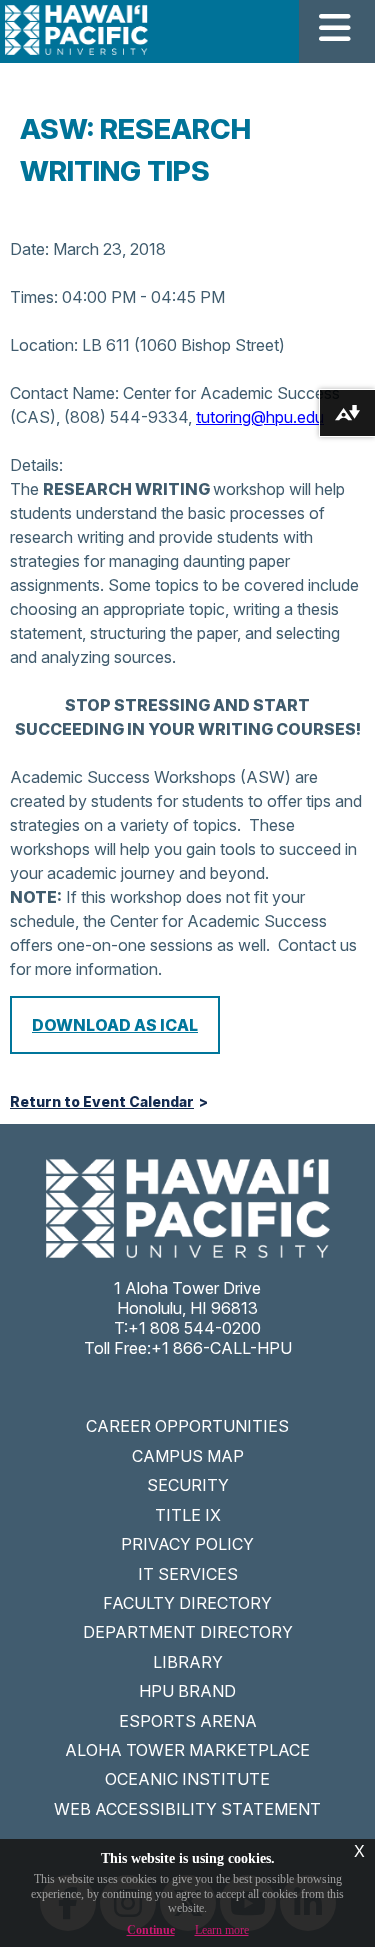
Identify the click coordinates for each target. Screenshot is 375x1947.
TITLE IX (188, 1515)
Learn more (222, 1930)
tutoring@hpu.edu (260, 417)
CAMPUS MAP (188, 1456)
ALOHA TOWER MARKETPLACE (187, 1750)
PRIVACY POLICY (187, 1544)
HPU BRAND (187, 1691)
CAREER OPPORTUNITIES (187, 1426)
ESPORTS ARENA (188, 1721)
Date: (29, 249)
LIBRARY (188, 1662)
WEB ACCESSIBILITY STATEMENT (187, 1809)
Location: (44, 345)
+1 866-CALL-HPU (221, 1348)
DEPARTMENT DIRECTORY (188, 1632)
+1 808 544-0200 (194, 1328)
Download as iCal (115, 1025)
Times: (34, 297)
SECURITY (188, 1485)
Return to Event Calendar (102, 1102)
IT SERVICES (188, 1574)
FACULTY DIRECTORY (187, 1603)
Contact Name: (64, 393)
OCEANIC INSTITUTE (187, 1779)
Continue (151, 1930)
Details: (36, 465)
